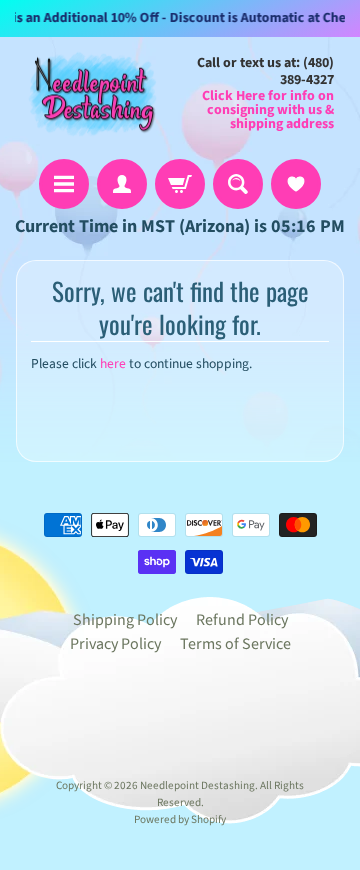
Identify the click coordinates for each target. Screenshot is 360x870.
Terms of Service (235, 644)
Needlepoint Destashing (197, 785)
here (113, 363)
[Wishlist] (296, 184)
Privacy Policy (115, 644)
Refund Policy (242, 620)
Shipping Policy (125, 620)
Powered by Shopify (180, 819)
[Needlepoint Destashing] (91, 93)
